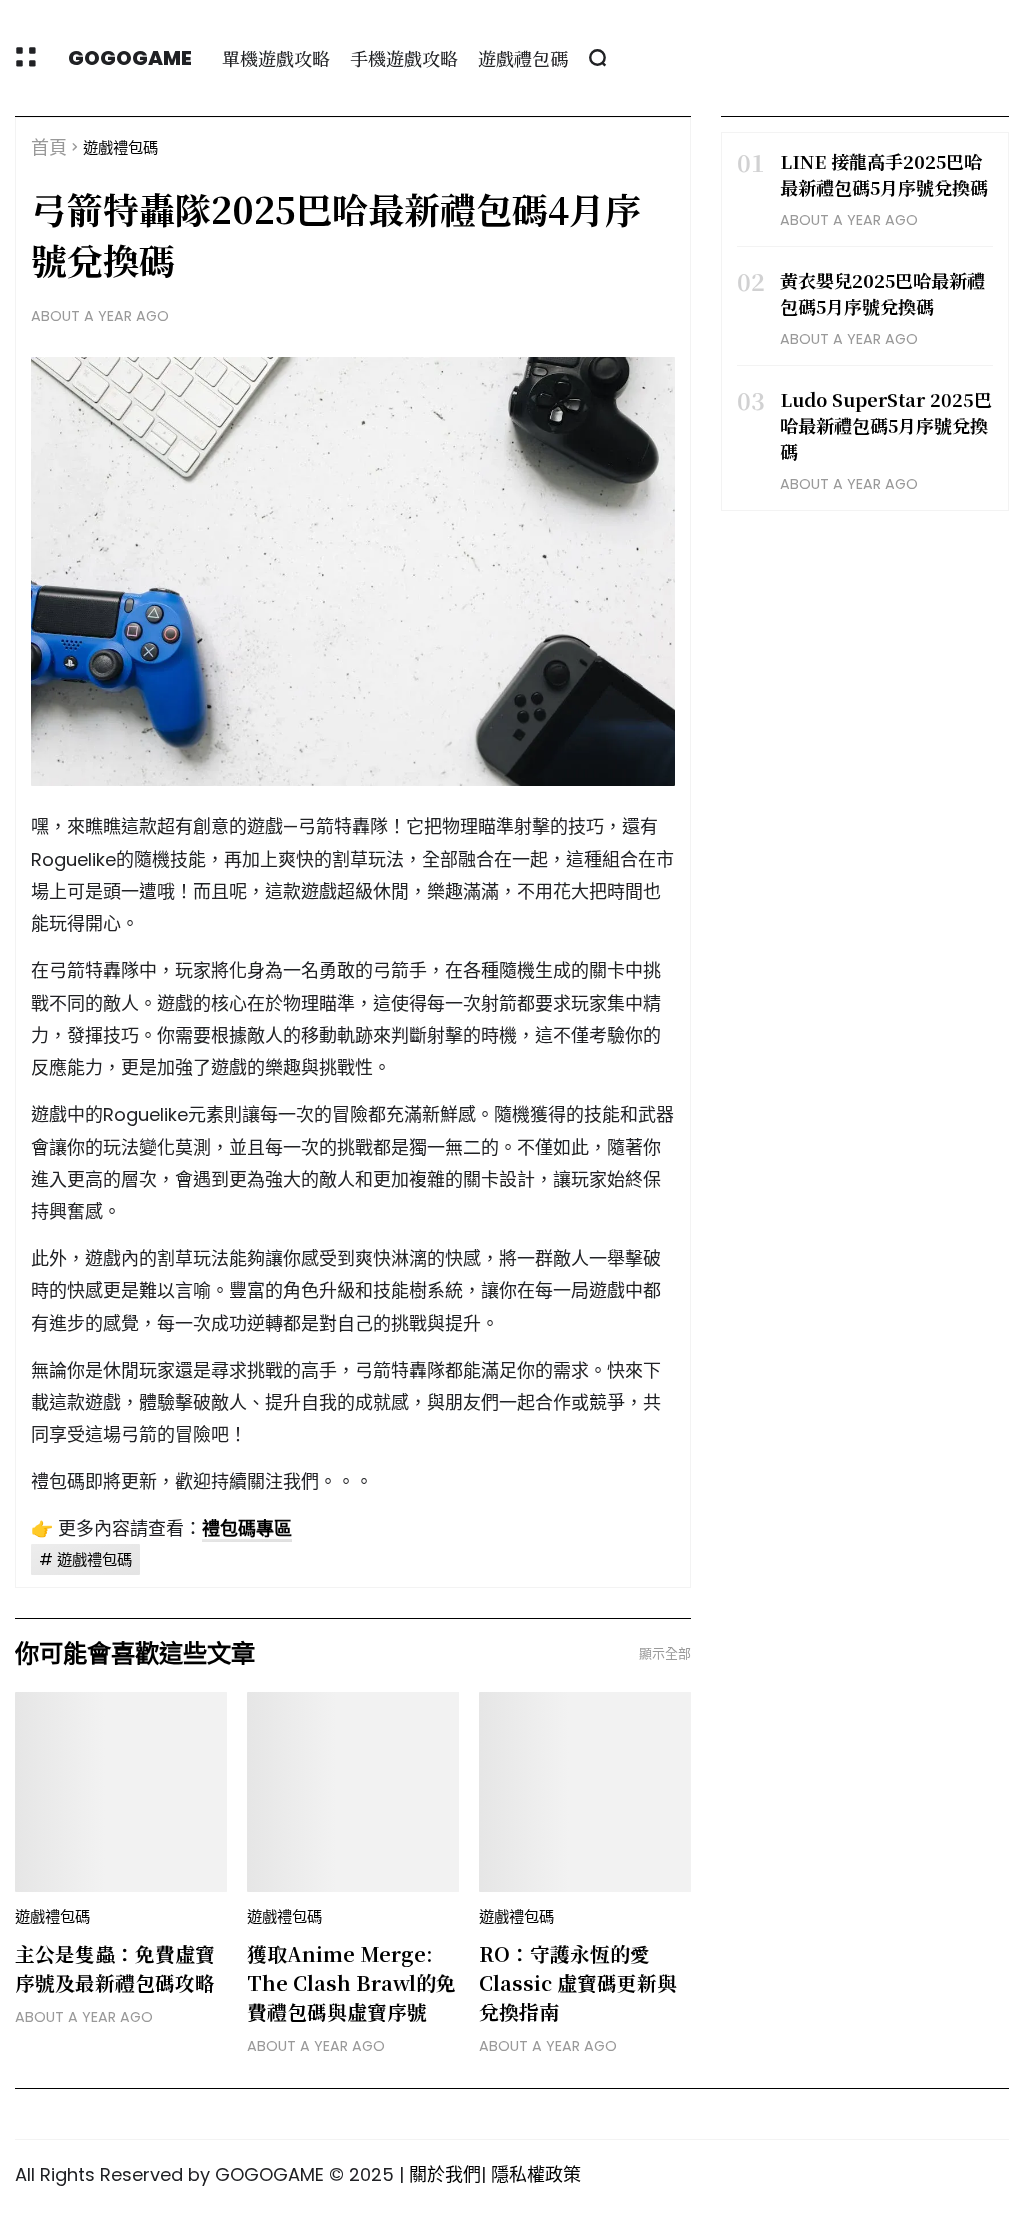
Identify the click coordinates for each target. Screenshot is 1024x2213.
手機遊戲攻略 (404, 58)
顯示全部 (665, 1653)
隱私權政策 (536, 2174)
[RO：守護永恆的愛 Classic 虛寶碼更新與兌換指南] (585, 1792)
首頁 (49, 147)
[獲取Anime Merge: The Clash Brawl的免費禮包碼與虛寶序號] (353, 1792)
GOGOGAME (130, 58)
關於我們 (445, 2174)
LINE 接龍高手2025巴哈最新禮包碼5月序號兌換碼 (884, 174)
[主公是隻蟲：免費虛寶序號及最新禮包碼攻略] (121, 1792)
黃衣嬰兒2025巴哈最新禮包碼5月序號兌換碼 (882, 293)
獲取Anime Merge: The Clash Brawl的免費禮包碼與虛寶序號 (351, 1982)
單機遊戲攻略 (276, 58)
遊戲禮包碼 (523, 58)
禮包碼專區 (247, 1528)
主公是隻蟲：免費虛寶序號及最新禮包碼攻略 (115, 1968)
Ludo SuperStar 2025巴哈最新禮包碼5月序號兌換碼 (886, 425)
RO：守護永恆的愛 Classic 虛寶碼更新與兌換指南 (578, 1982)
